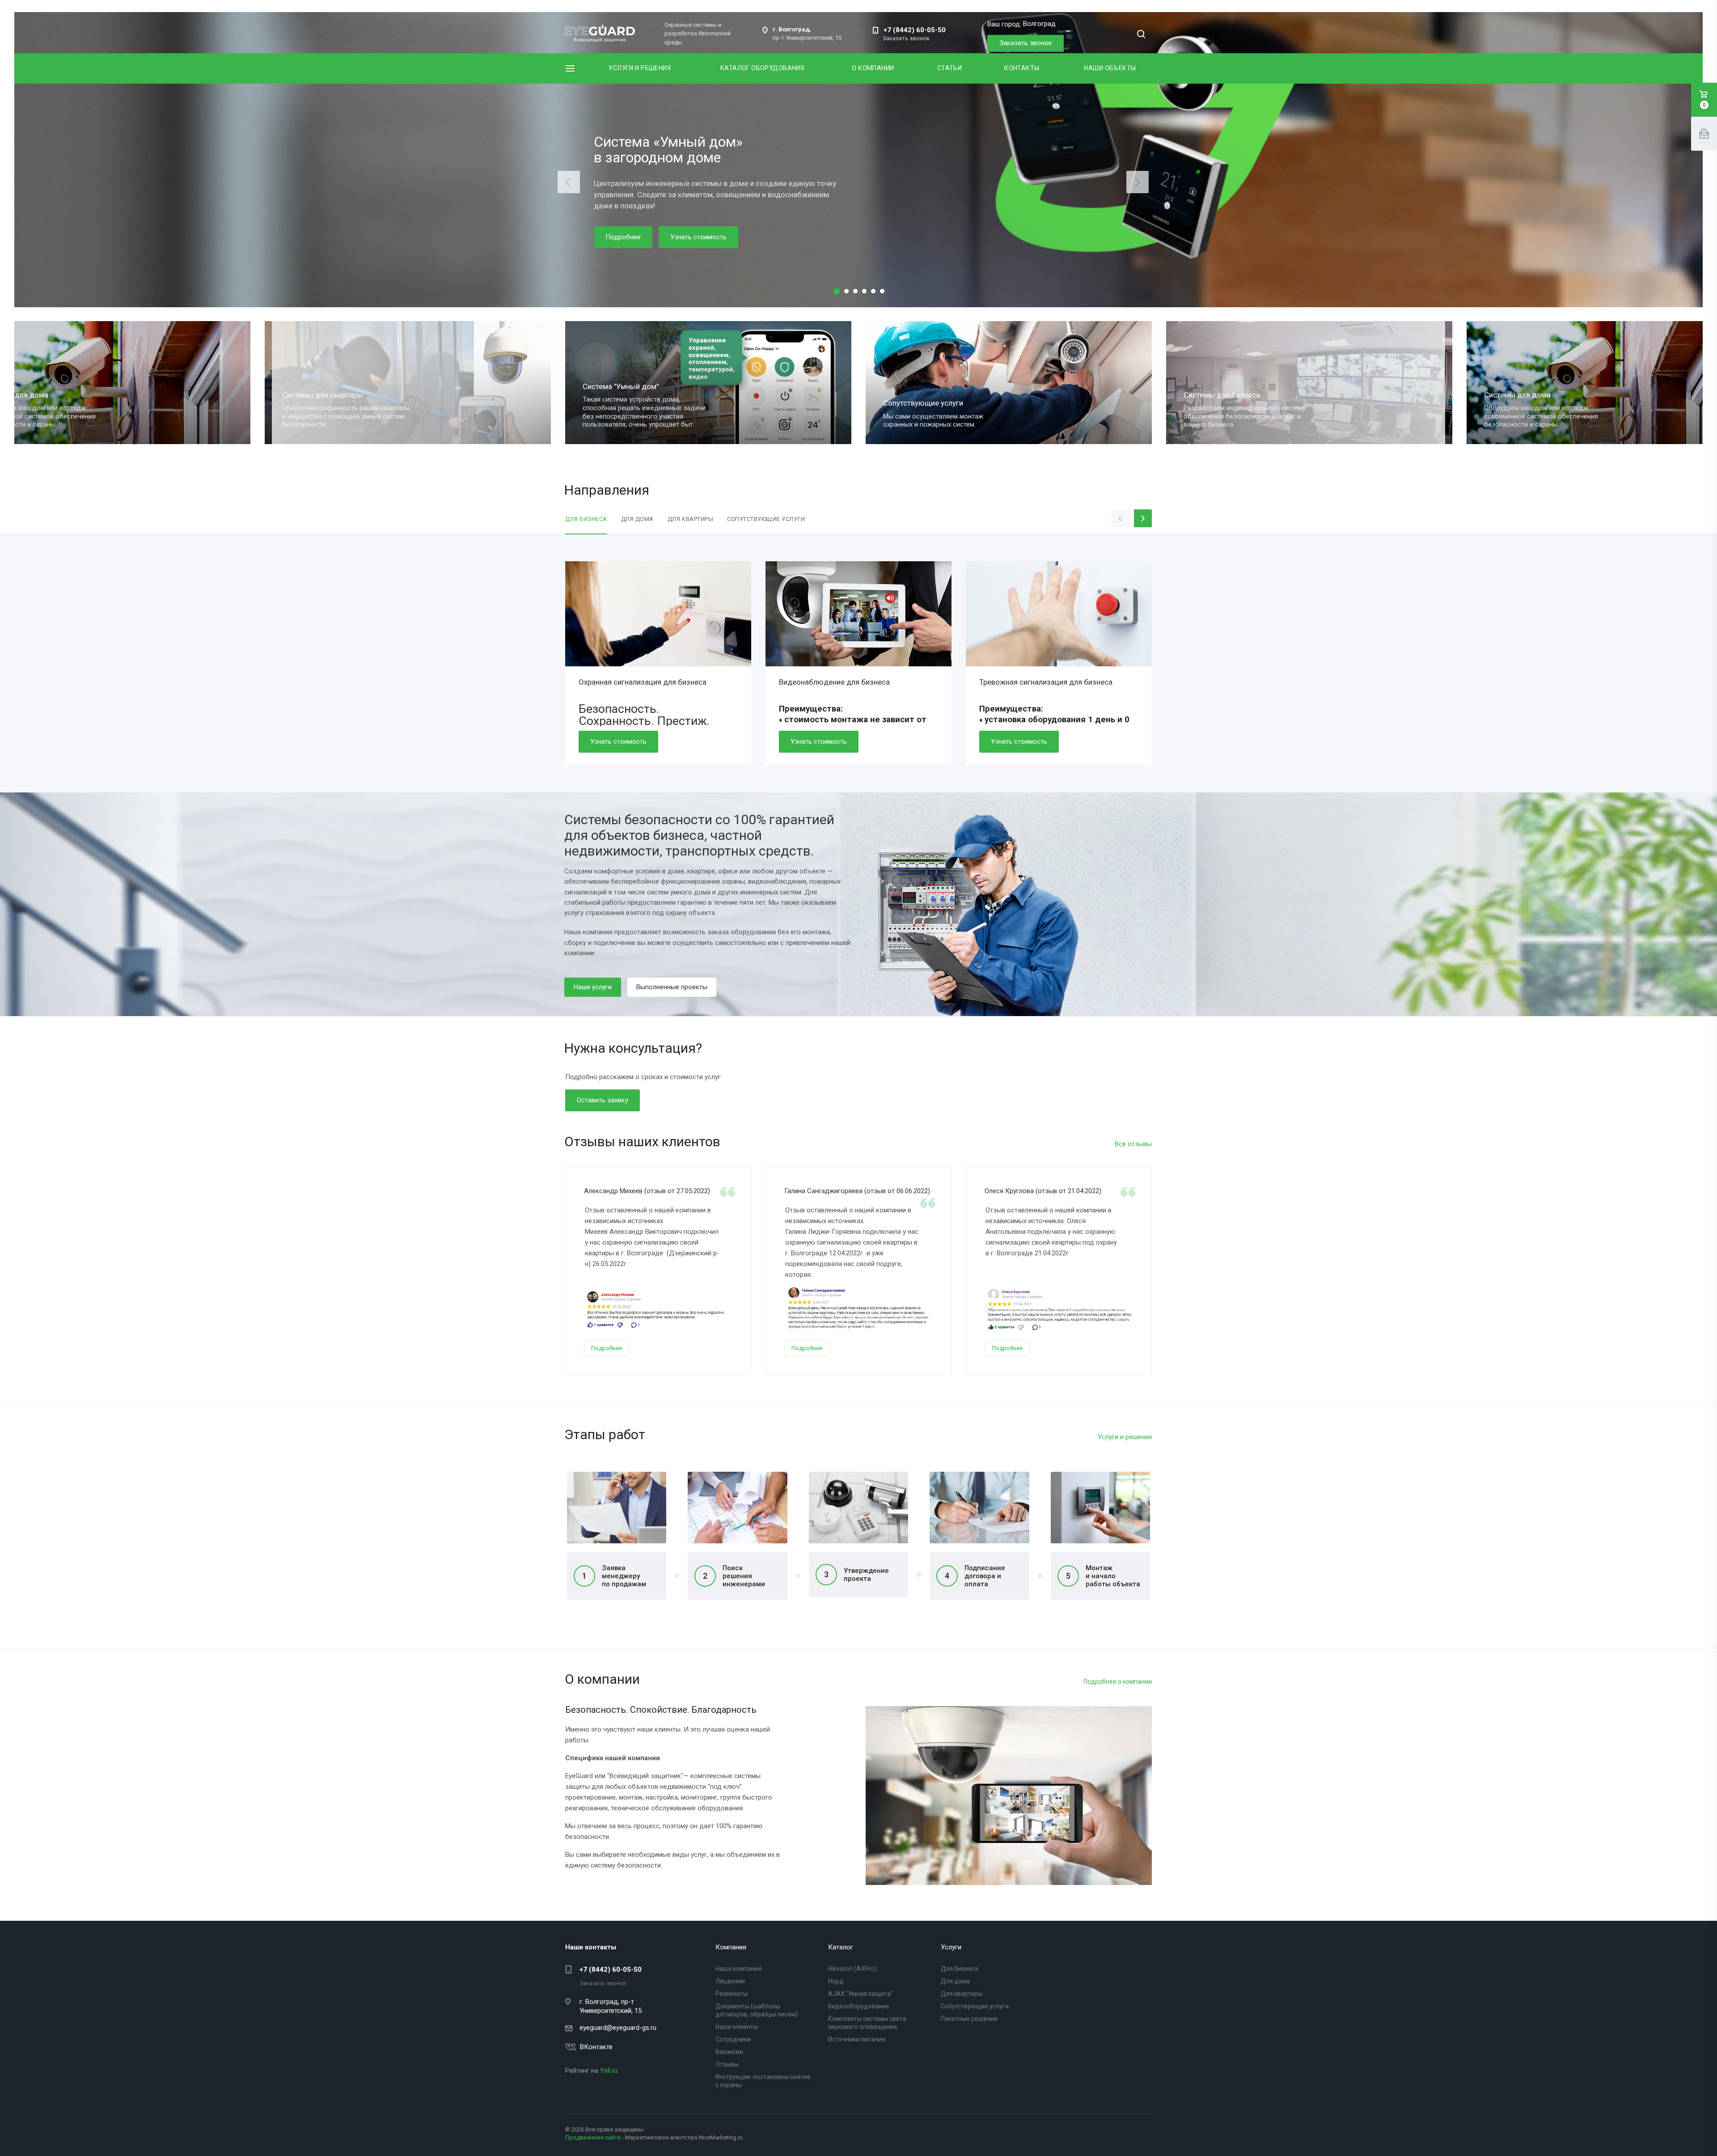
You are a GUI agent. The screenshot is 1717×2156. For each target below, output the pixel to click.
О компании (873, 68)
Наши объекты (1110, 68)
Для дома (955, 1981)
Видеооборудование (859, 2006)
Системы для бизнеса (611, 395)
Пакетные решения (969, 2019)
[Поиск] (1141, 35)
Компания (731, 1947)
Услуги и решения (640, 68)
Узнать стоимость (698, 237)
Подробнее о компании (1118, 1682)
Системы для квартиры (1214, 395)
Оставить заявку (603, 1100)
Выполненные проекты (672, 987)
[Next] (1138, 182)
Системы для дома (907, 395)
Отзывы (727, 2064)
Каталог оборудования (762, 68)
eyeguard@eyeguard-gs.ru (618, 2028)
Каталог (841, 1947)
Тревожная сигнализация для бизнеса (1046, 682)
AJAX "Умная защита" (861, 1994)
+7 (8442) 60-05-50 (915, 30)
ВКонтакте (596, 2047)
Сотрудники (733, 2039)
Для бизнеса (960, 1969)
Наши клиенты (737, 2027)
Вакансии (729, 2052)
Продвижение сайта (593, 2137)
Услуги (951, 1947)
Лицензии (730, 1981)
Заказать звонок (1026, 43)
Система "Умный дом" (1512, 386)
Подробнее (623, 237)
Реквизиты (732, 1994)
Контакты (1022, 68)
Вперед (1151, 1266)
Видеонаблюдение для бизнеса (834, 682)
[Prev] (569, 182)
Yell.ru (609, 2071)
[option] (658, 668)
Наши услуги (593, 987)
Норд (836, 1981)
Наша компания (739, 1969)
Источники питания (857, 2039)
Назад (566, 1266)
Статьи (950, 68)
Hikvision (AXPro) (852, 1969)
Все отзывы (1133, 1144)
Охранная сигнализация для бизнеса (643, 682)
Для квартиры (962, 1994)
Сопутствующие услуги (312, 403)
